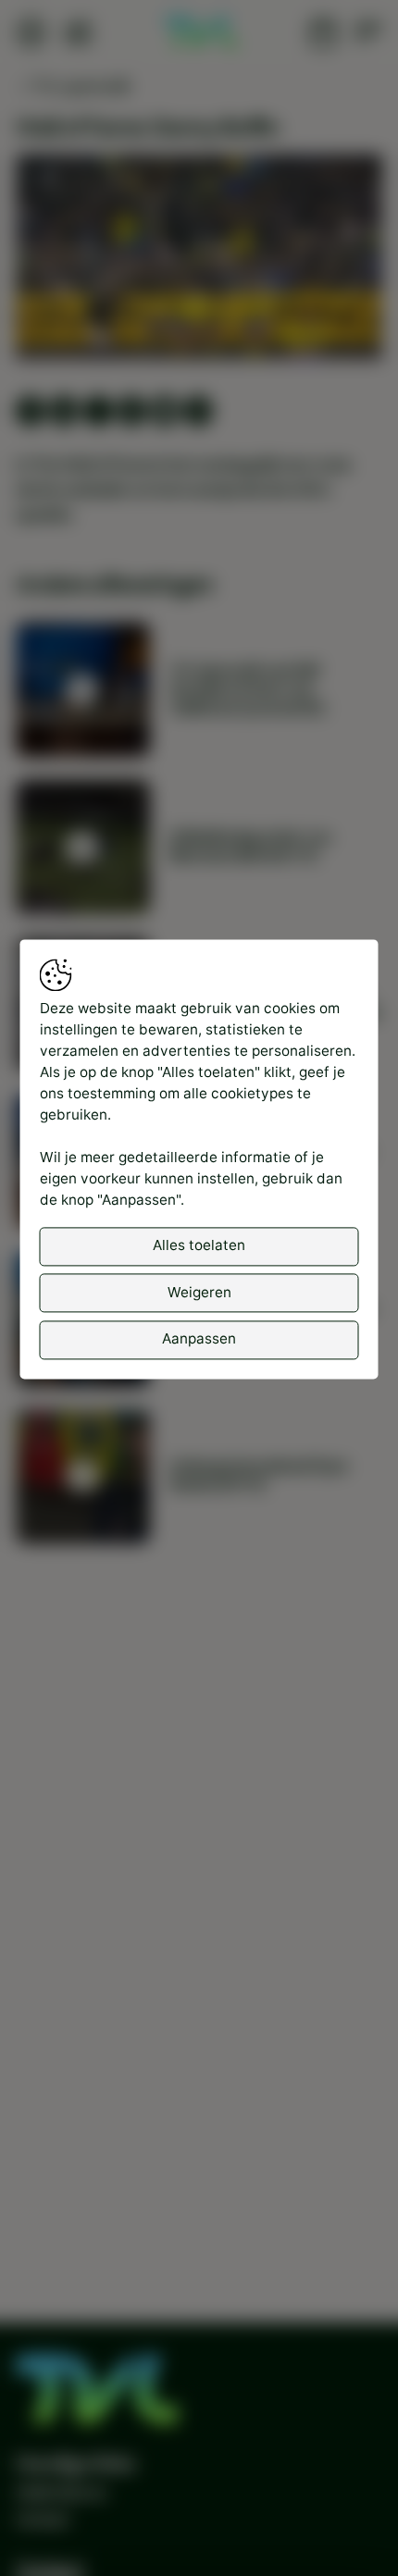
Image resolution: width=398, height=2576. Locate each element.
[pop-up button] (319, 328)
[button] (202, 260)
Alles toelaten (199, 1246)
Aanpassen (199, 1339)
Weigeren (199, 1292)
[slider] (199, 297)
